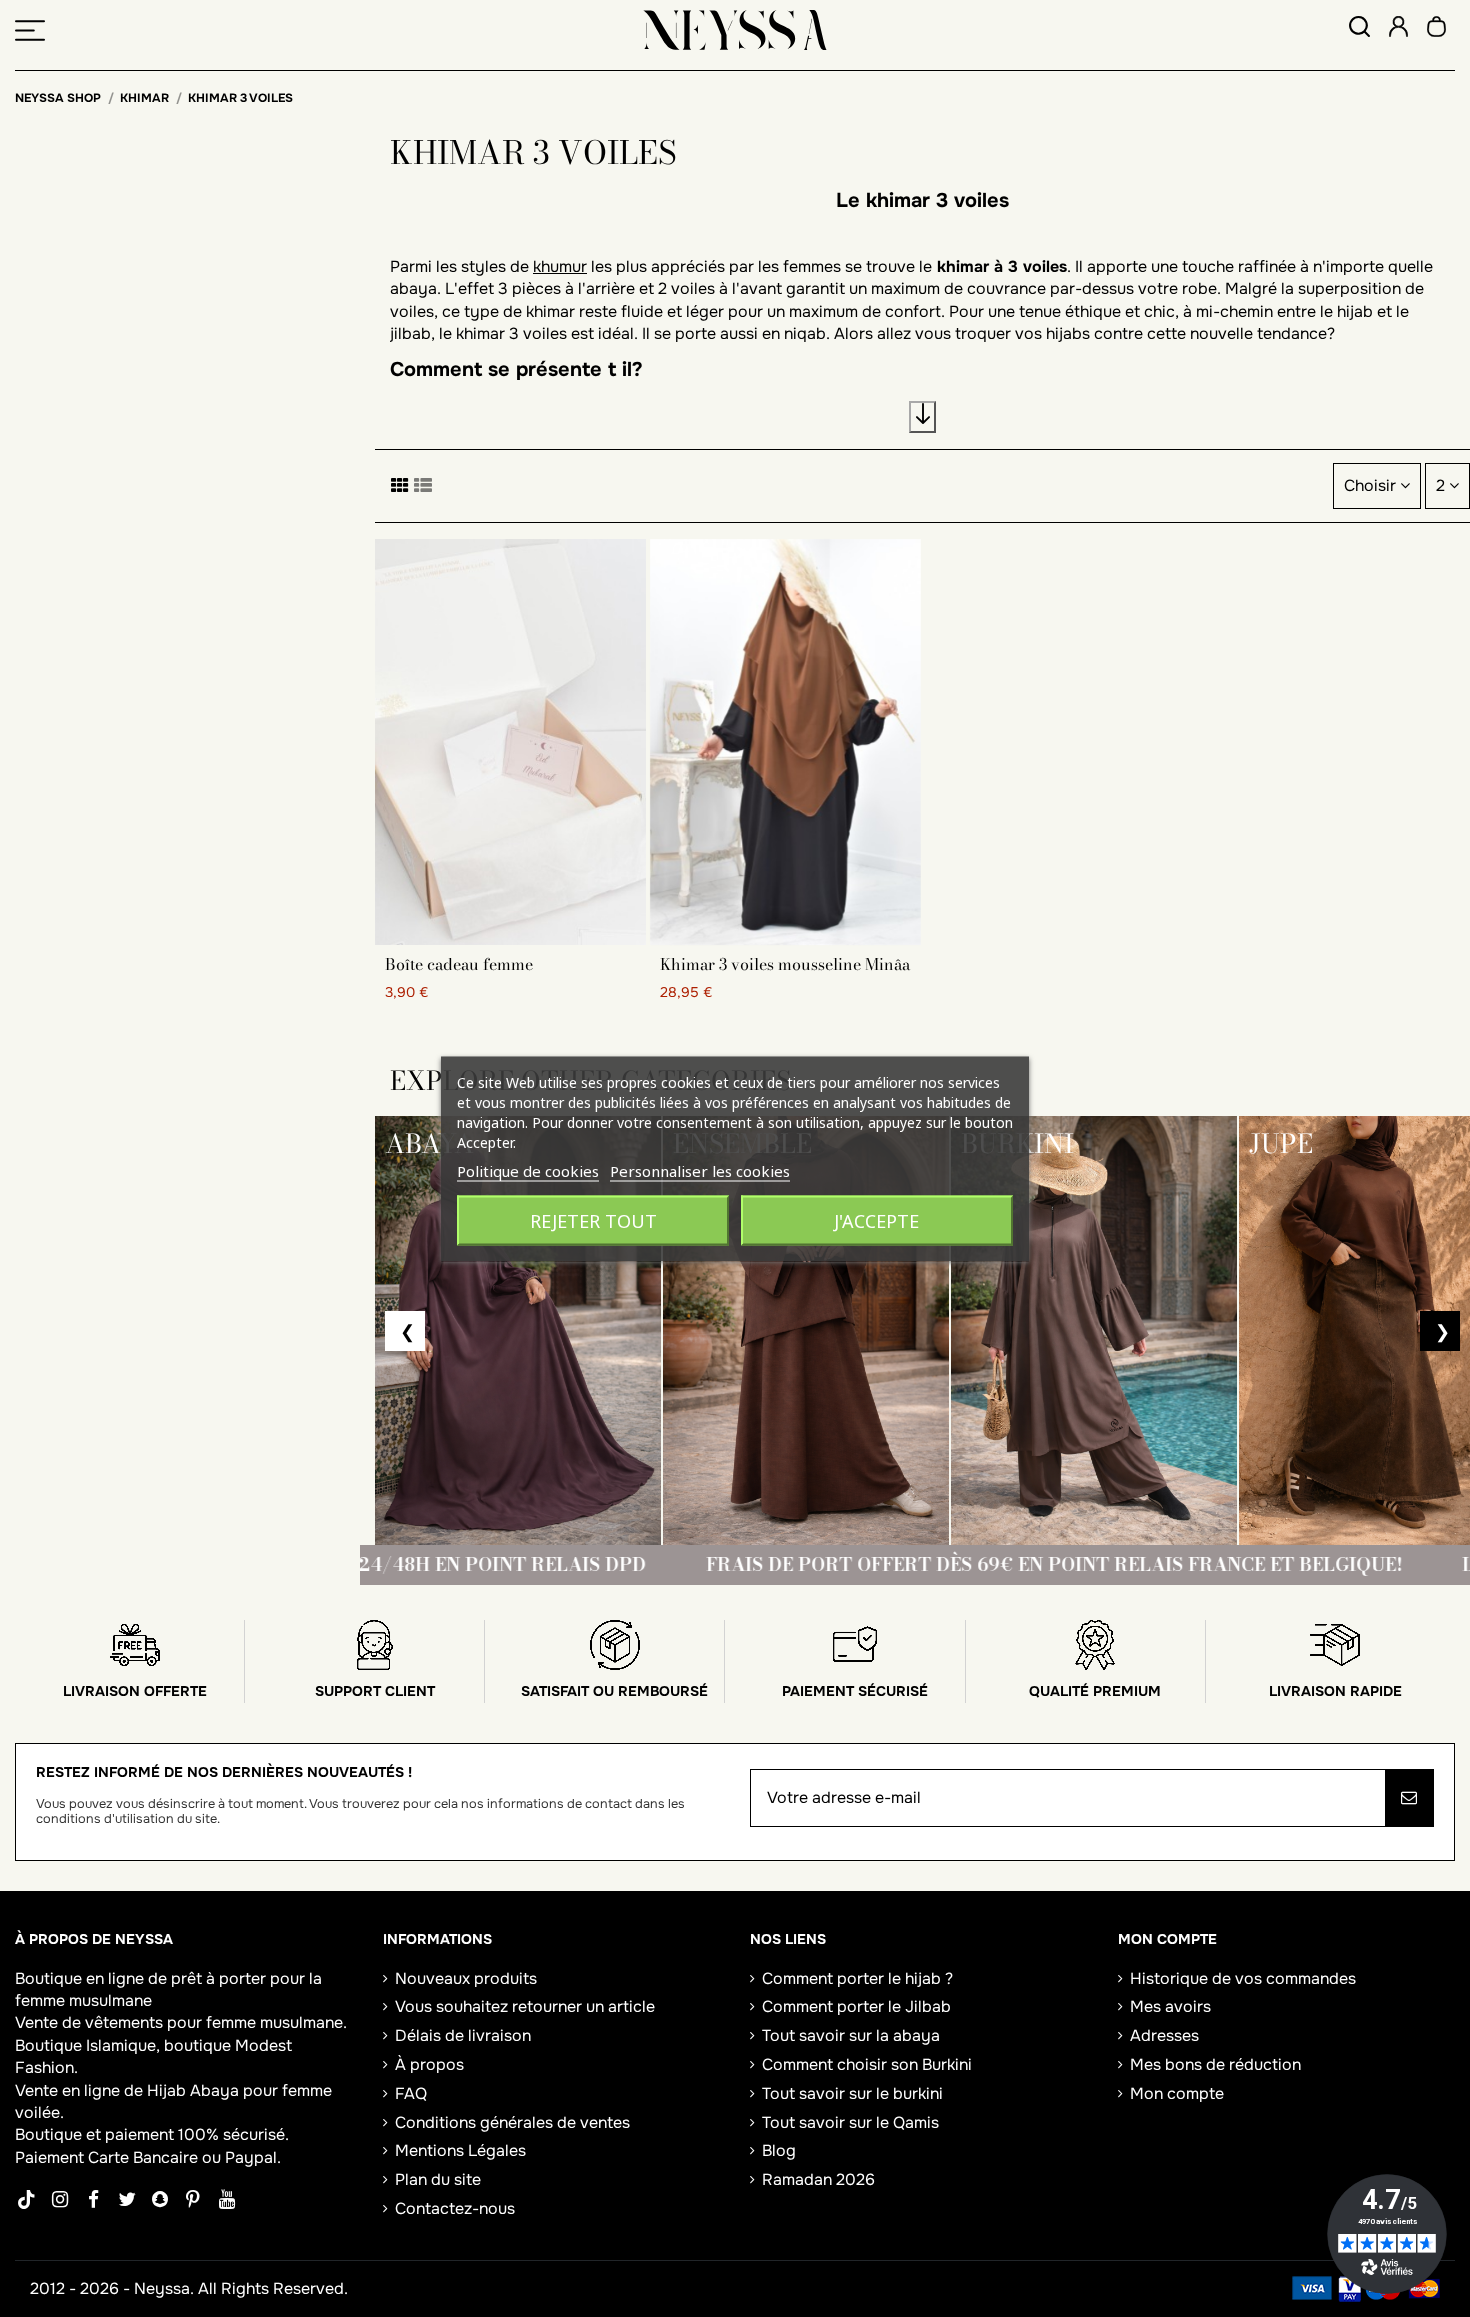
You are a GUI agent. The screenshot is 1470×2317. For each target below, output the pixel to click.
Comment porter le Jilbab (856, 2006)
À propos (429, 2064)
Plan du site (438, 2179)
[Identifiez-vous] (1398, 29)
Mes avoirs (1170, 2006)
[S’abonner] (1409, 1798)
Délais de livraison (463, 2035)
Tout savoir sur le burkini (852, 2093)
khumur (560, 266)
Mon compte (1177, 2093)
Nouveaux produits (466, 1978)
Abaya (214, 2090)
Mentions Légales (460, 2150)
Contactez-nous (455, 2208)
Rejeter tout (593, 1220)
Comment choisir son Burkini (867, 2064)
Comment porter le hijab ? (857, 1978)
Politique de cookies (528, 1170)
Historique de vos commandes (1243, 1978)
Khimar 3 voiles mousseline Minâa (785, 964)
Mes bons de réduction (1215, 2064)
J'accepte (876, 1220)
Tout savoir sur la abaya (851, 2035)
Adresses (1164, 2035)
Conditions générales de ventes (512, 2122)
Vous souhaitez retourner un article (525, 2006)
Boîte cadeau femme (459, 964)
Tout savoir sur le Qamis (850, 2122)
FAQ (411, 2093)
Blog (779, 2150)
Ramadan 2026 (818, 2179)
